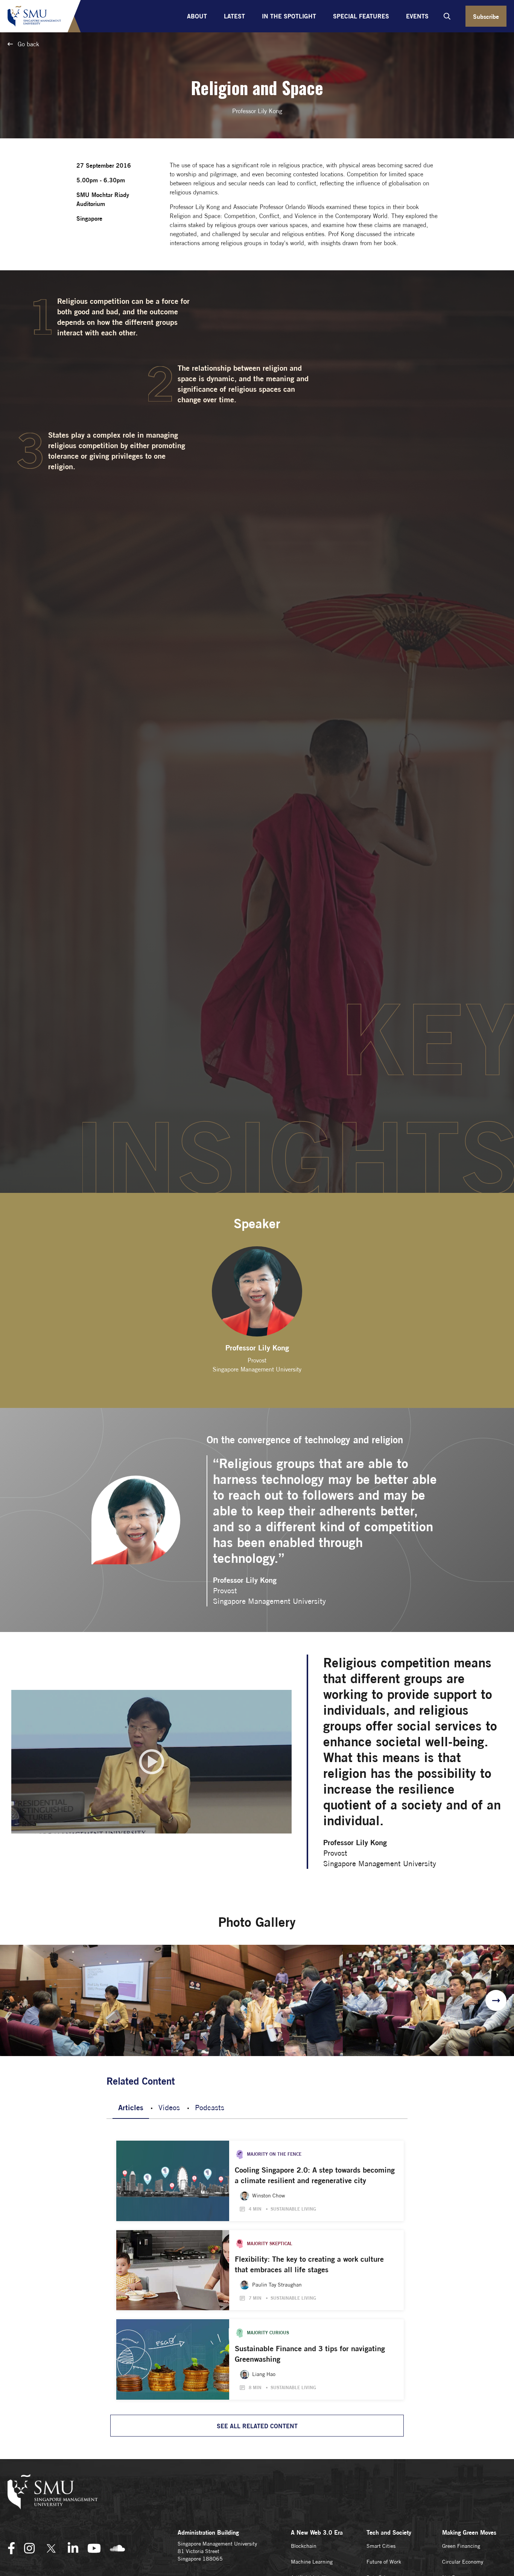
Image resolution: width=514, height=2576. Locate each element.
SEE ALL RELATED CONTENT (257, 2426)
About (197, 16)
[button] (496, 2000)
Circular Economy (463, 2562)
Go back (27, 44)
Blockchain (304, 2546)
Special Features (361, 16)
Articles (131, 2107)
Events (417, 16)
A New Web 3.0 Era (317, 2532)
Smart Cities (381, 2546)
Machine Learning (312, 2562)
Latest (234, 16)
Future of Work (384, 2562)
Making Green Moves (469, 2532)
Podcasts (210, 2107)
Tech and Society (389, 2532)
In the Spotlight (289, 16)
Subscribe (486, 17)
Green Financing (461, 2546)
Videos (169, 2107)
